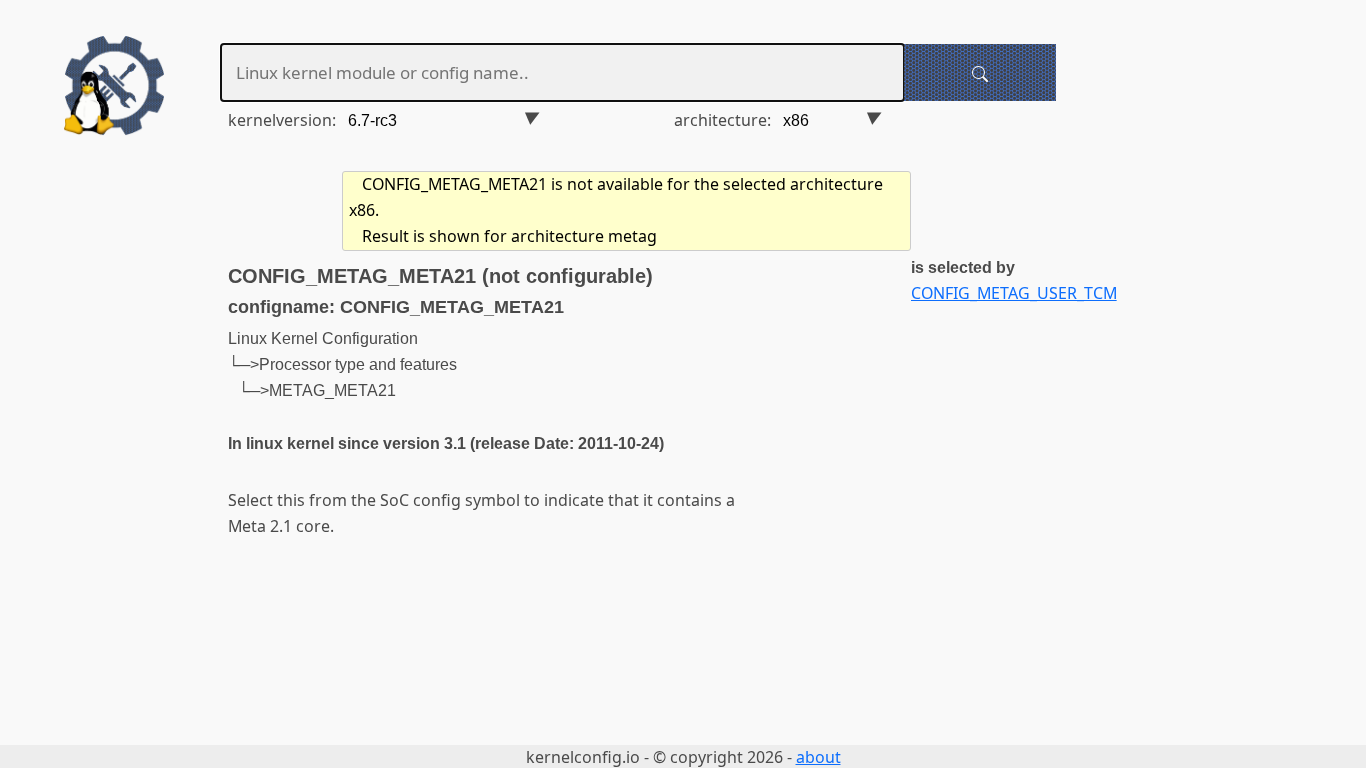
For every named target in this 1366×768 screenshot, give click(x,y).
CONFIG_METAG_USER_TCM (1014, 293)
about (818, 757)
